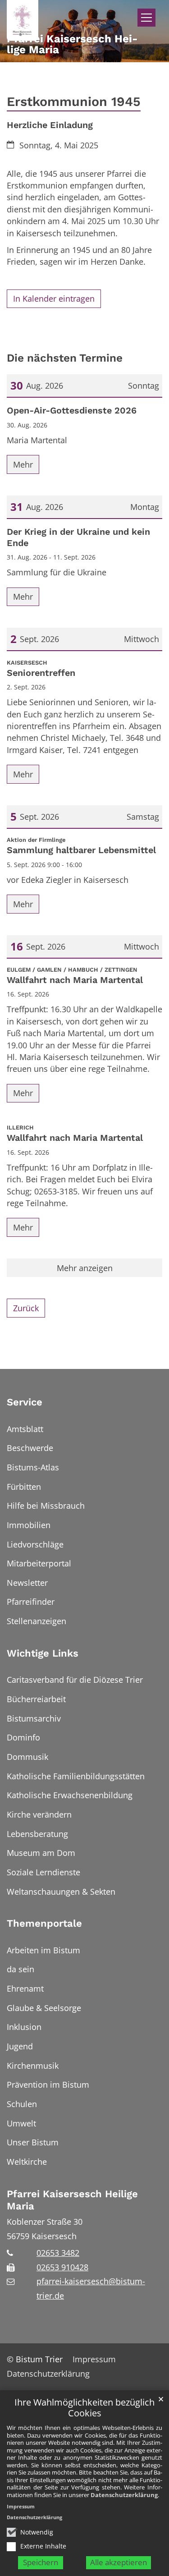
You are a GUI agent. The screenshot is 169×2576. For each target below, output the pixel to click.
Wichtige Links (43, 1653)
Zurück (26, 1308)
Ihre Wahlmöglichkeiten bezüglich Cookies (84, 2408)
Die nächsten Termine (65, 358)
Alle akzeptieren (119, 2562)
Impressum (21, 2506)
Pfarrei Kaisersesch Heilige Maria (72, 2200)
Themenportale (44, 1923)
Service (25, 1402)
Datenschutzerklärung (124, 2495)
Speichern (41, 2562)
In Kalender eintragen (54, 298)
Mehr (23, 464)
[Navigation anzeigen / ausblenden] (146, 18)
